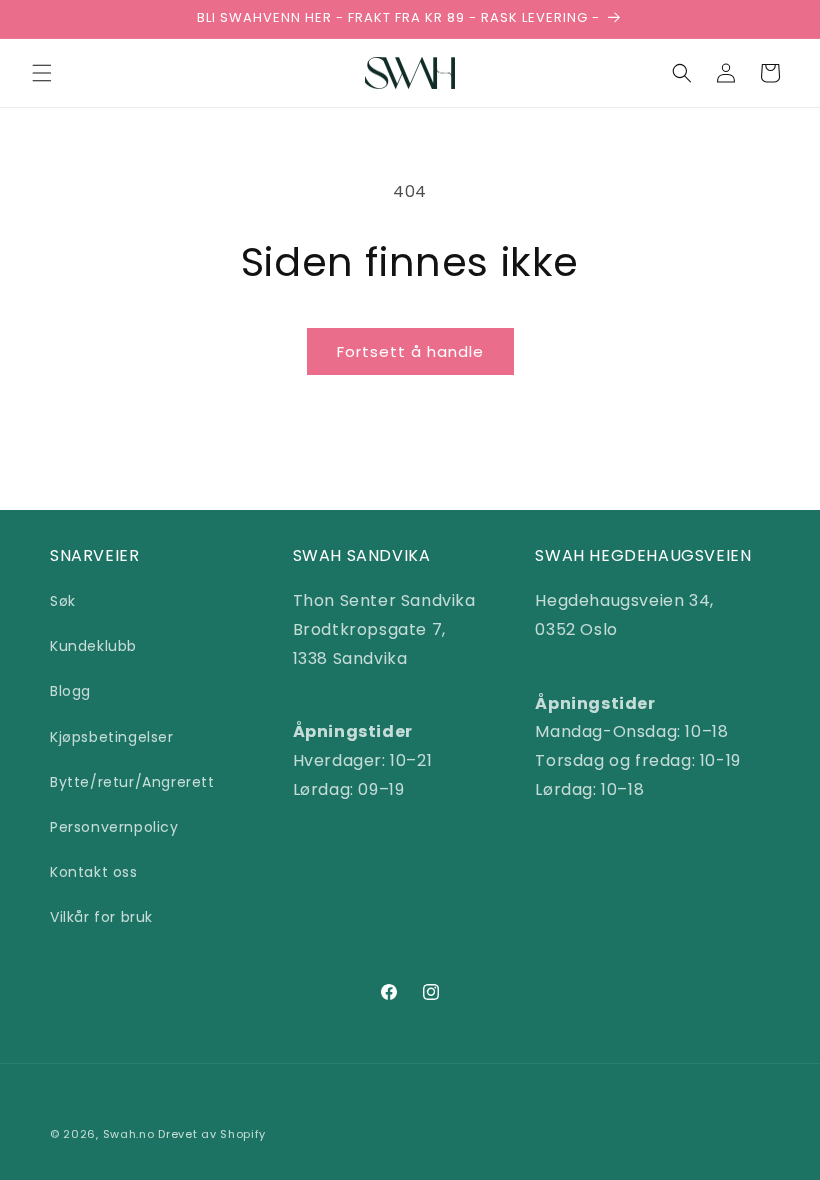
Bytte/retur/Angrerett (132, 782)
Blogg (70, 691)
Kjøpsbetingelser (112, 737)
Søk (63, 601)
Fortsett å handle (410, 351)
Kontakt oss (94, 872)
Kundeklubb (93, 646)
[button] (42, 73)
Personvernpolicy (114, 827)
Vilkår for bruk (101, 917)
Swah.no (129, 1134)
